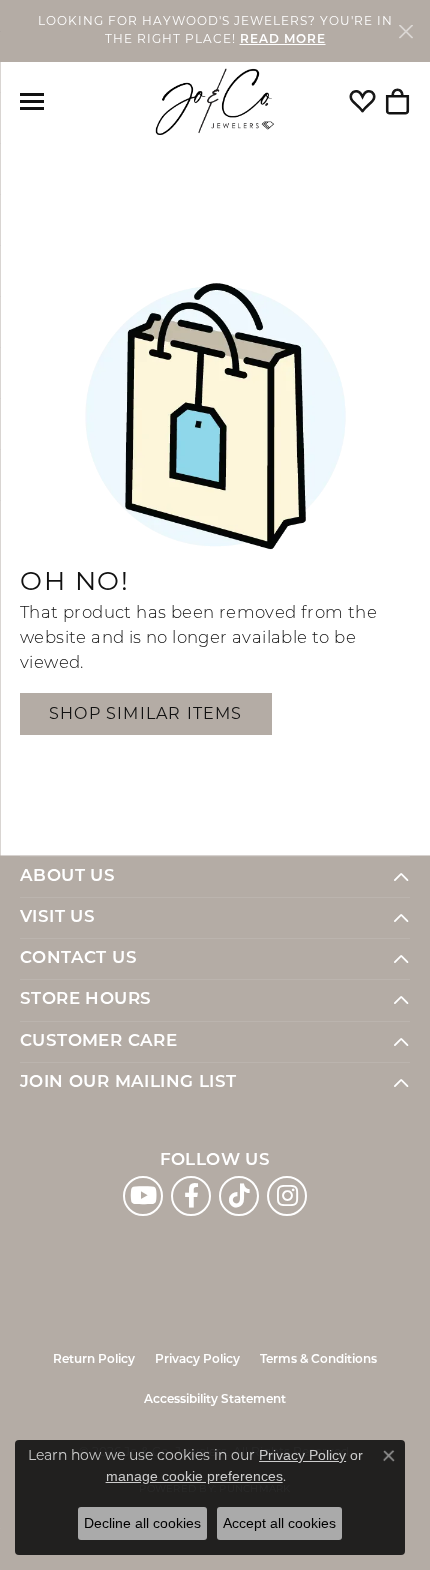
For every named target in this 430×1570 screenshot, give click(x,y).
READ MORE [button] (283, 40)
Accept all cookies (279, 1523)
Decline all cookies (142, 1523)
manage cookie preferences (194, 1476)
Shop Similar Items (146, 713)
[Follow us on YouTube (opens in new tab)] (143, 1196)
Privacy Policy (197, 1360)
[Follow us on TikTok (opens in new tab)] (239, 1196)
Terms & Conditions (318, 1360)
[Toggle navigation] (32, 101)
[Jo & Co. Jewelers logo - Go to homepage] (215, 102)
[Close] (405, 30)
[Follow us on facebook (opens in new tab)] (191, 1196)
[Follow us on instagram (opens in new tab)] (287, 1196)
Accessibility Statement (215, 1400)
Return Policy (94, 1360)
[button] (362, 102)
